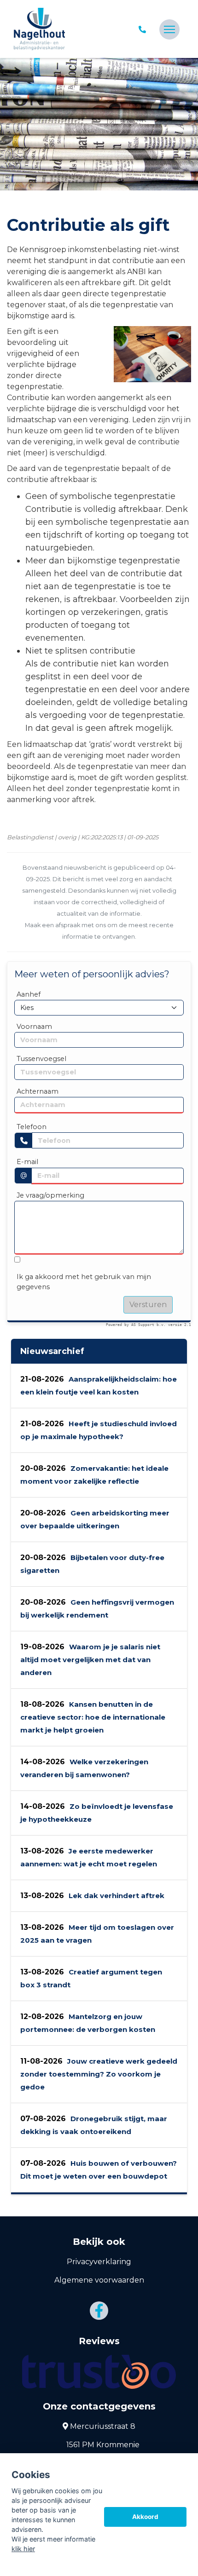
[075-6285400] (144, 29)
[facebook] (99, 2311)
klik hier (23, 2549)
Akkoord (145, 2517)
